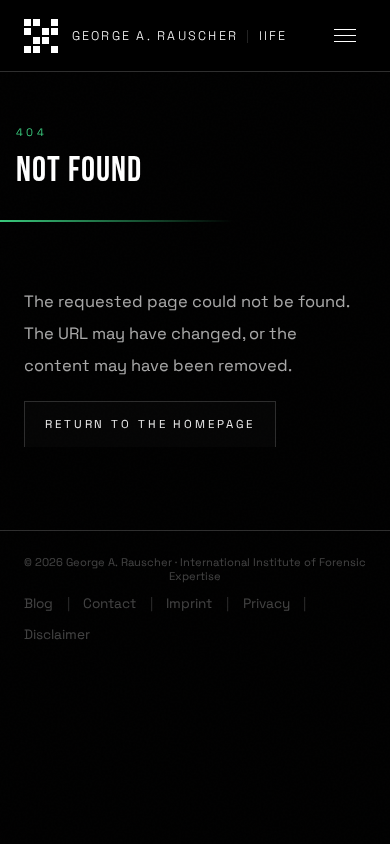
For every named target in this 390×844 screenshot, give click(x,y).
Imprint (189, 603)
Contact (109, 603)
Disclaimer (57, 634)
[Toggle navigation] (348, 36)
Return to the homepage (150, 424)
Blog (38, 603)
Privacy (266, 603)
